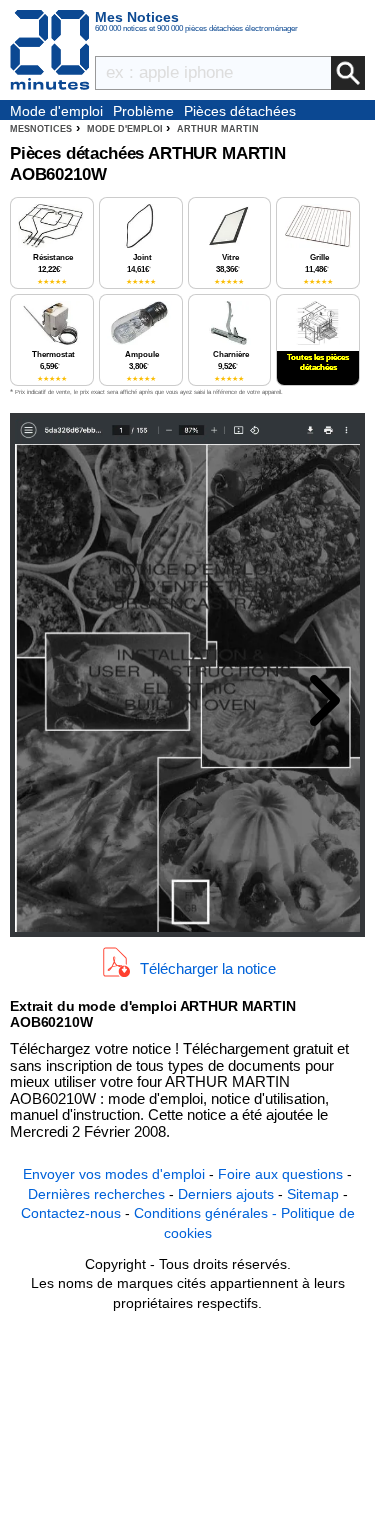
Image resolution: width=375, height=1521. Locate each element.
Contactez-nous (71, 1213)
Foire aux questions (280, 1174)
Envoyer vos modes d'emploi (114, 1174)
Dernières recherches (96, 1194)
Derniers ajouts (226, 1194)
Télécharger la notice (208, 967)
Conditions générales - (207, 1213)
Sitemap (313, 1194)
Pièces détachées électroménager (240, 112)
